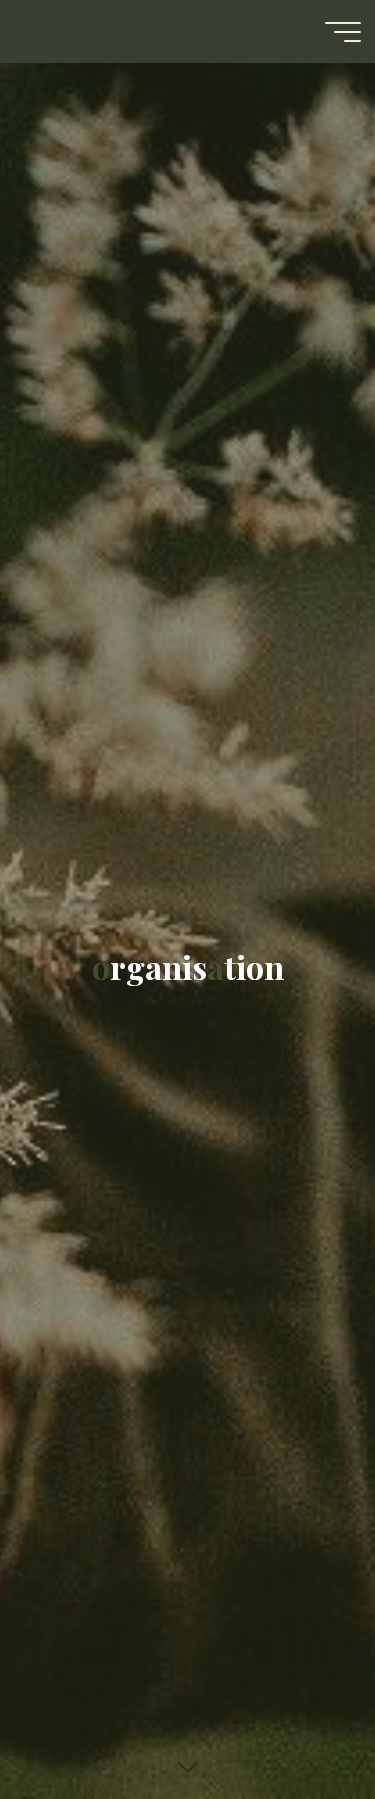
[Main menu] (343, 32)
